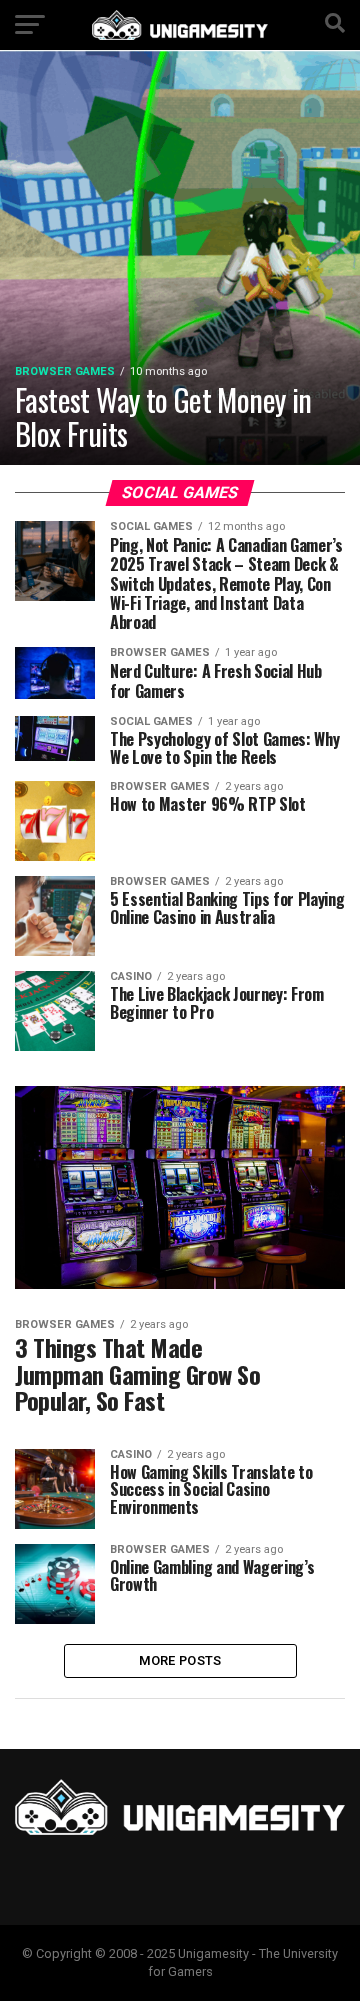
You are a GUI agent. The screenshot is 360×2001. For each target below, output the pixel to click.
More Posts (180, 1660)
